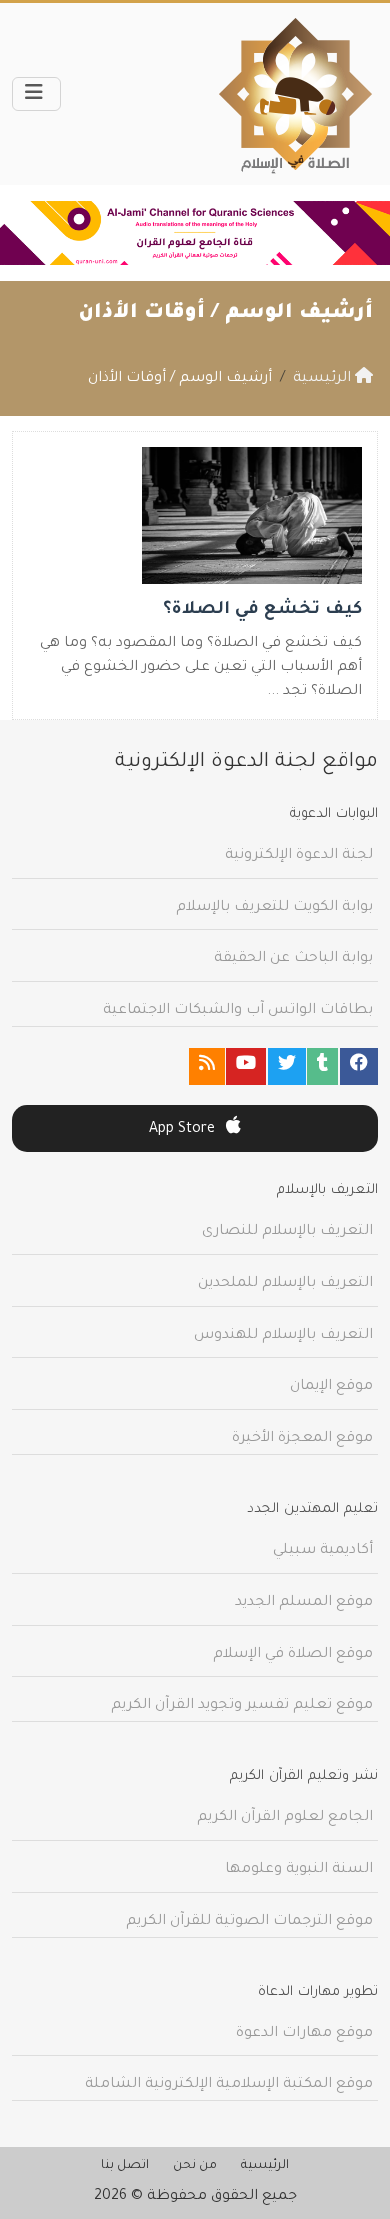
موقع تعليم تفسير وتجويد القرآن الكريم (242, 1706)
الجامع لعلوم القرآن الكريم (285, 1818)
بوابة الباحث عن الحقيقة (293, 959)
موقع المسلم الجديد (304, 1603)
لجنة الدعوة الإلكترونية (299, 856)
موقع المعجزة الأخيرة (302, 1439)
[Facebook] (359, 1066)
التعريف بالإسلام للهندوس (283, 1336)
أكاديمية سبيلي (323, 1551)
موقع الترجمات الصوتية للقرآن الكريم (249, 1922)
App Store (184, 1130)
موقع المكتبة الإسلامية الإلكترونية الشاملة (229, 2085)
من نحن (195, 2166)
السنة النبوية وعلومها (299, 1870)
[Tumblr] (322, 1066)
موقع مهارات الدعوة (304, 2034)
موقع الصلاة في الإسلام (293, 1655)
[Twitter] (287, 1066)
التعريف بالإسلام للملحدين (285, 1284)
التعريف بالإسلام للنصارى (287, 1232)
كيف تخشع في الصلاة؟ (262, 610)
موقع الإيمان (331, 1387)
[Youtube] (246, 1066)
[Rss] (207, 1066)
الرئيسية (265, 2166)
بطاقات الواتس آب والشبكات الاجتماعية (238, 1011)
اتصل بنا (125, 2166)
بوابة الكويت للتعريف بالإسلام (274, 908)
